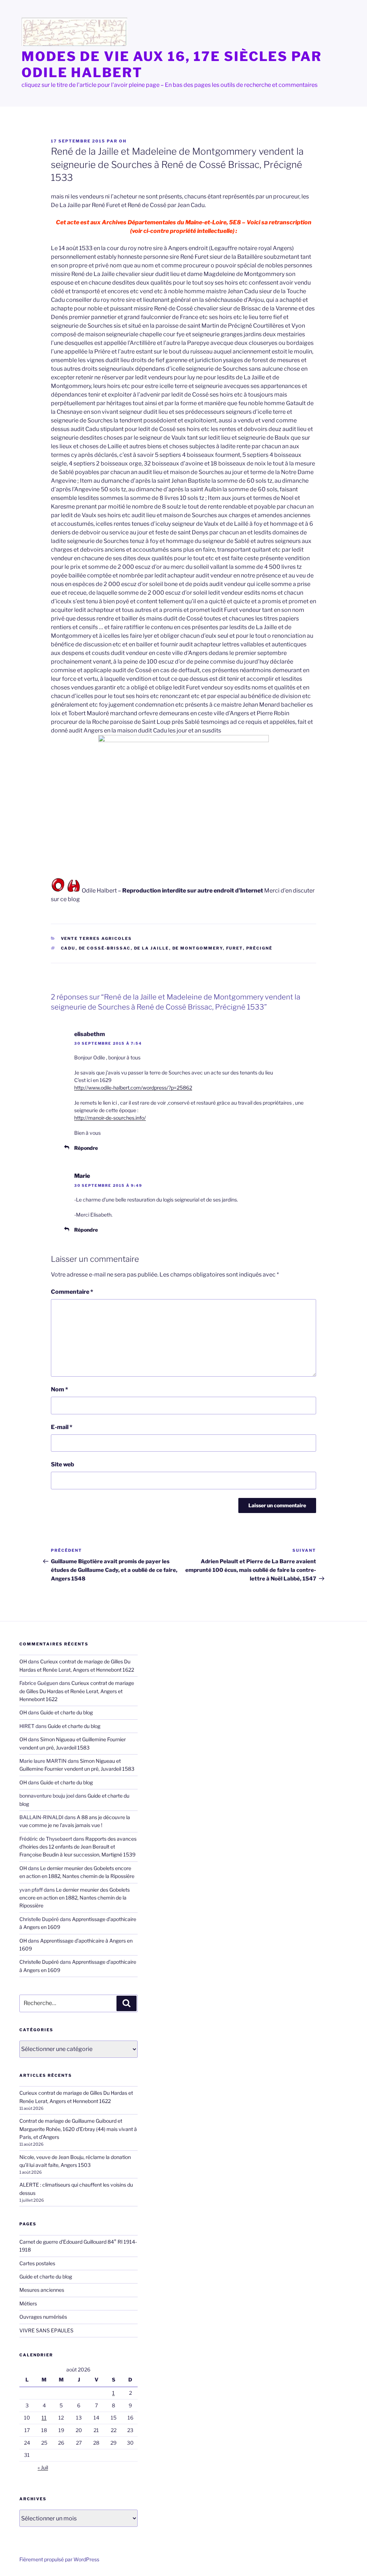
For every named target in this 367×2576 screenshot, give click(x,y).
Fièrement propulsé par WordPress (59, 2559)
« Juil (43, 2467)
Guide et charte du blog (66, 1712)
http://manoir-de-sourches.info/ (110, 1118)
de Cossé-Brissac (105, 948)
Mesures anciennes (42, 2290)
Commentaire (72, 1292)
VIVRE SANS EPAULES (46, 2330)
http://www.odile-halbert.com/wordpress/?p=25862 (133, 1088)
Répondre (86, 1148)
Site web (63, 1464)
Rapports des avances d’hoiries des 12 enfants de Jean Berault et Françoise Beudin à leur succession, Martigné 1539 (78, 1847)
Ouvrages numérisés (43, 2317)
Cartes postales (37, 2263)
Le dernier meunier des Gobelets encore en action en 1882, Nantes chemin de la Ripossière (75, 1898)
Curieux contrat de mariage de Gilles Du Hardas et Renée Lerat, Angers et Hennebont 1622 (77, 1691)
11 (44, 2418)
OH (123, 141)
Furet (235, 948)
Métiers (28, 2303)
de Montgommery (198, 948)
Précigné (259, 948)
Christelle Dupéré (39, 1962)
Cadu (68, 948)
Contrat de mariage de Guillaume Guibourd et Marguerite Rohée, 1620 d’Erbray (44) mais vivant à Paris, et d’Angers (78, 2129)
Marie (82, 1176)
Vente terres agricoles (97, 938)
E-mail (62, 1427)
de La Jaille (152, 948)
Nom (59, 1389)
